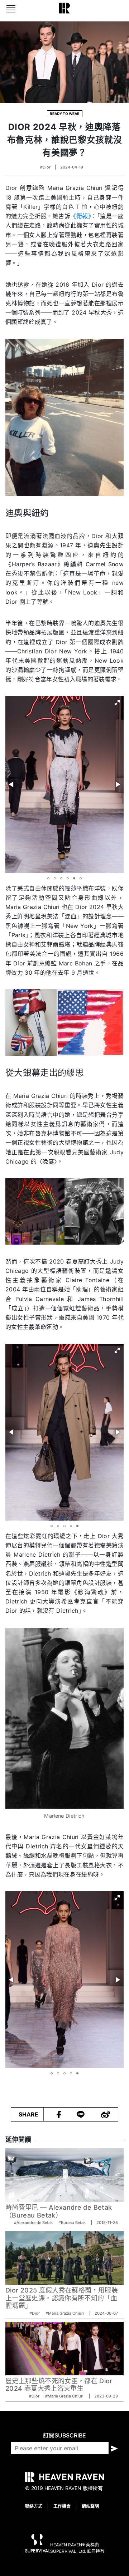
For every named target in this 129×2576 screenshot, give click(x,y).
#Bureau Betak (73, 2223)
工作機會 (62, 2506)
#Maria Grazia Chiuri (65, 2313)
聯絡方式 (34, 2506)
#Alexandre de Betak (34, 2223)
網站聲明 (90, 2506)
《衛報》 (81, 216)
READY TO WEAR (65, 114)
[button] (117, 703)
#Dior (45, 167)
